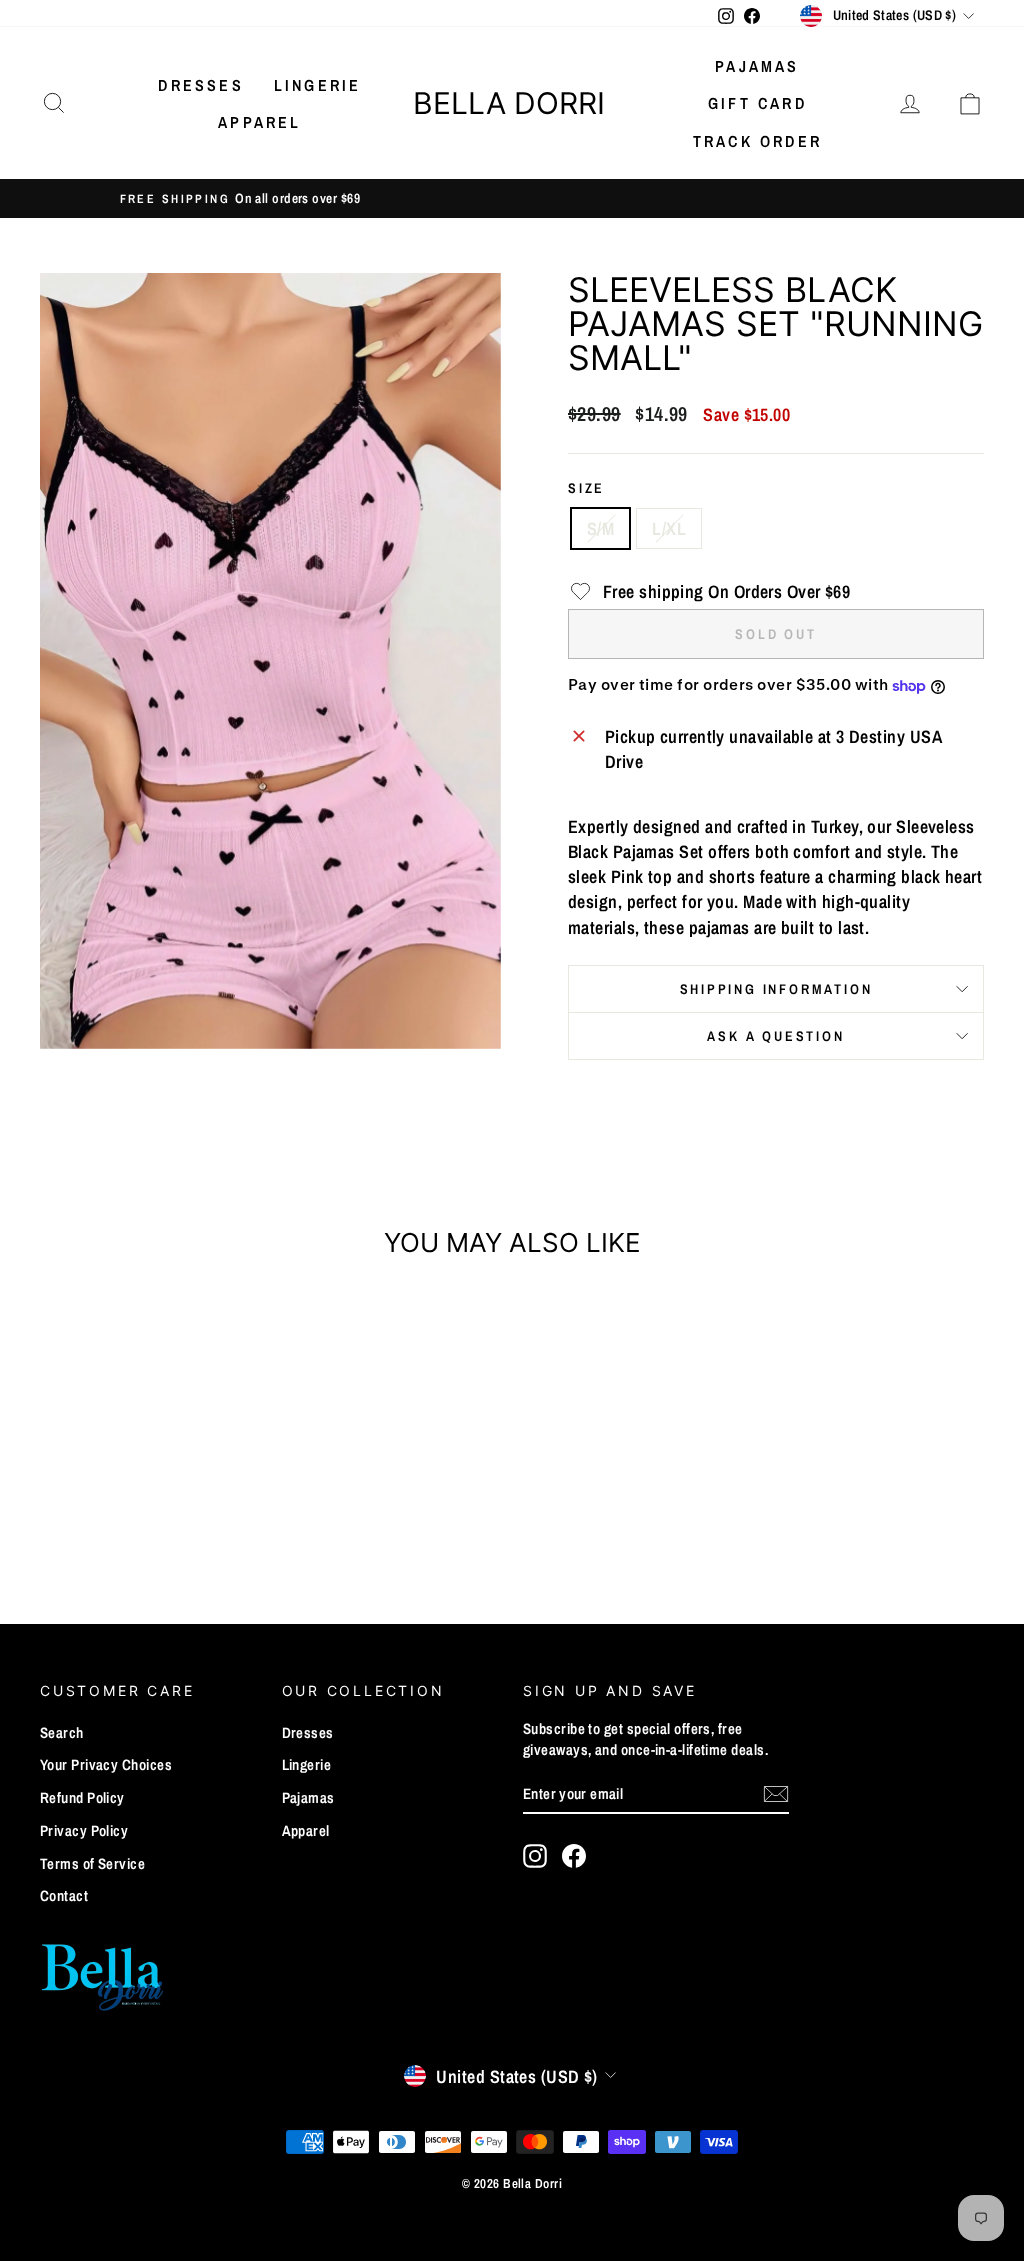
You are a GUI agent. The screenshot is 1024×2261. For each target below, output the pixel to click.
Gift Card (757, 103)
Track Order (757, 141)
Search (62, 1732)
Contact (64, 1895)
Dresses (200, 85)
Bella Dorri (509, 103)
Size (586, 488)
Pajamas (757, 66)
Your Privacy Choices (106, 1764)
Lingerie (318, 85)
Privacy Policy (84, 1830)
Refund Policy (82, 1797)
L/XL (669, 528)
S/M (600, 528)
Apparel (259, 122)
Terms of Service (92, 1863)
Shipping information (776, 989)
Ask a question (775, 1036)
